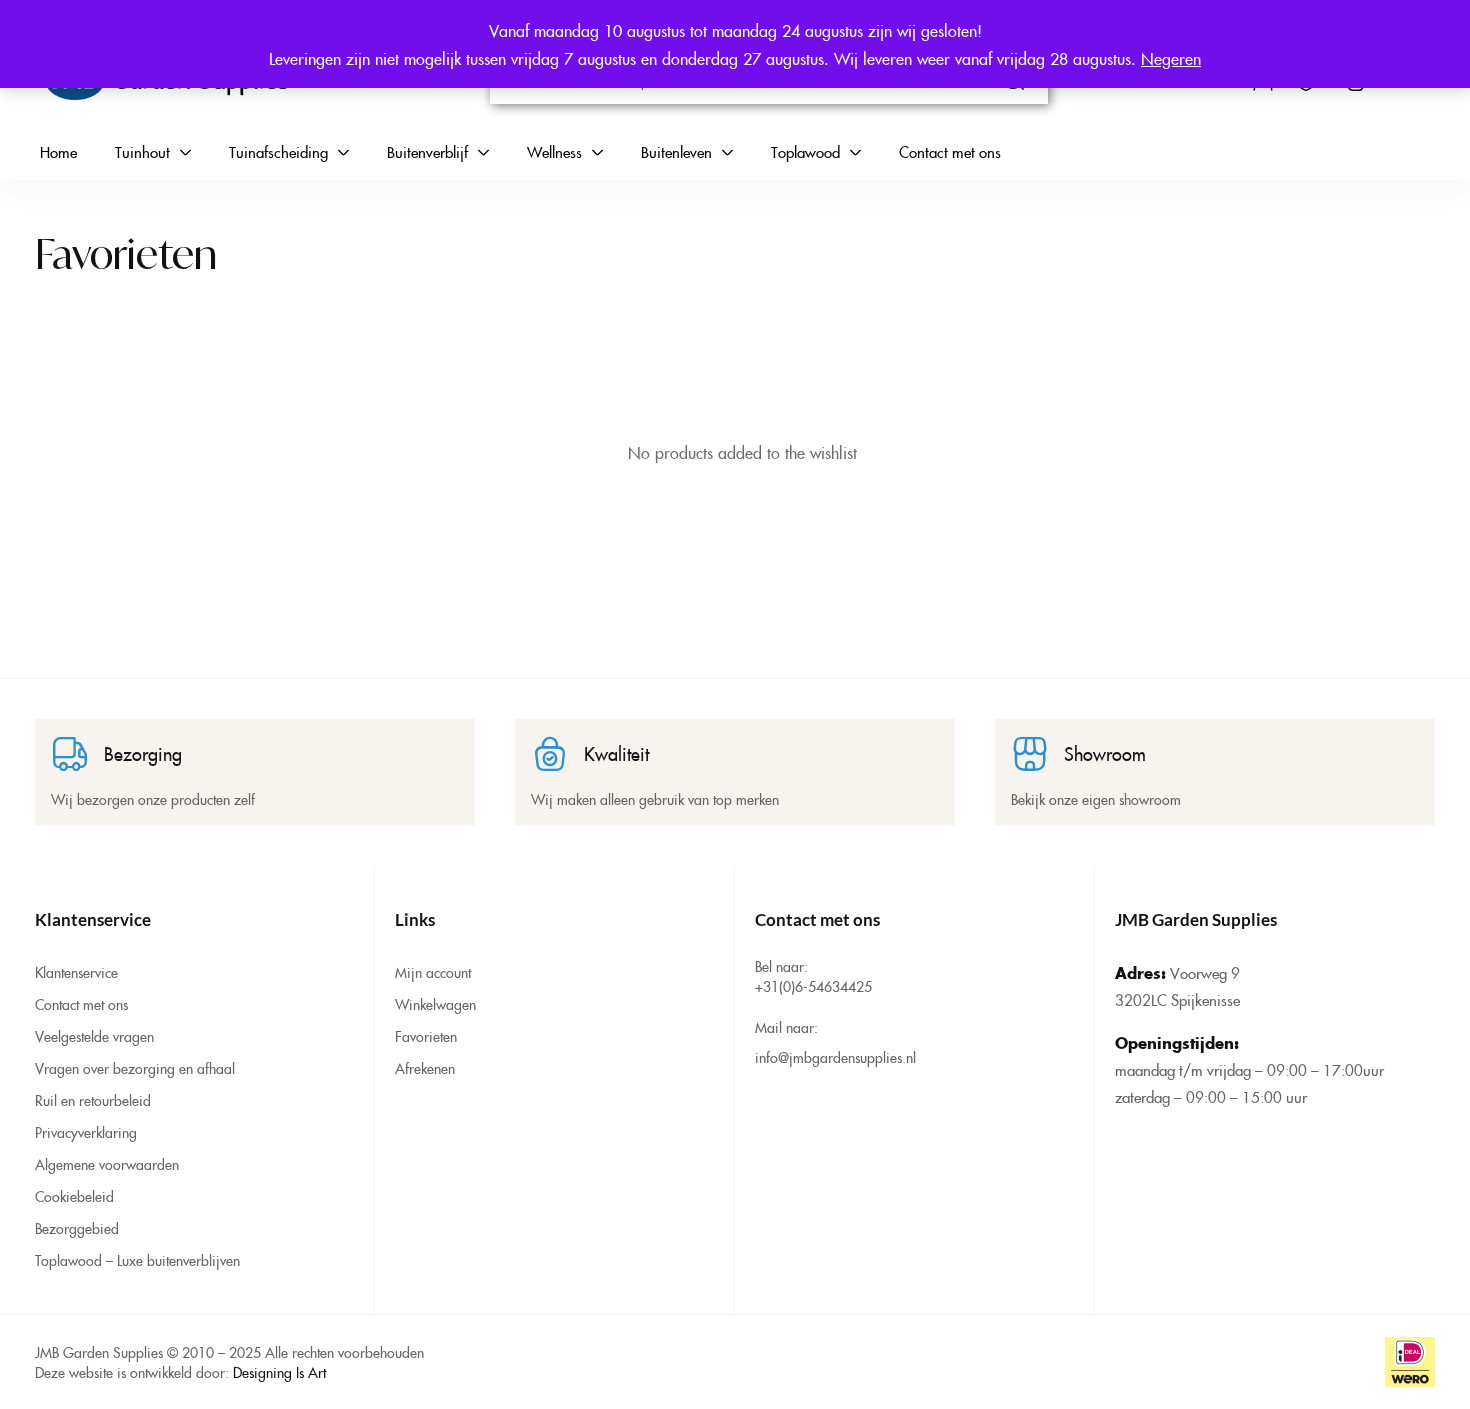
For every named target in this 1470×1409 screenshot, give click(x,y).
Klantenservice (76, 972)
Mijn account (433, 972)
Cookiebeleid (74, 1196)
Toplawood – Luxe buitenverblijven (137, 1260)
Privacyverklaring (86, 1132)
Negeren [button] (1171, 58)
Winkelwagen (435, 1004)
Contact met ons (81, 1004)
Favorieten (426, 1036)
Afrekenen (425, 1068)
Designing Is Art (279, 1372)
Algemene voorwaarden (107, 1164)
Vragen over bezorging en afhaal (135, 1068)
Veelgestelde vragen (94, 1036)
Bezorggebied (77, 1228)
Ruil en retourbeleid (93, 1100)
